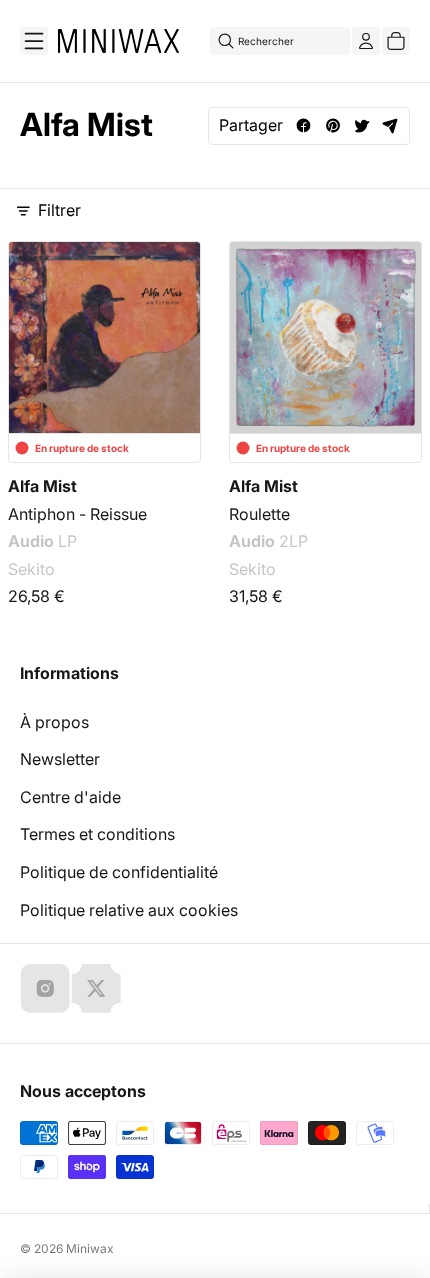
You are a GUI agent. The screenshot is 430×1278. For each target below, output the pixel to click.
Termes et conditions (97, 834)
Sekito (31, 569)
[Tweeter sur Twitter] (361, 125)
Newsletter (60, 759)
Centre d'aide (70, 797)
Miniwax (90, 1248)
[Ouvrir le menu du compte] (366, 41)
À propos (54, 722)
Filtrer (59, 210)
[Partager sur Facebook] (303, 125)
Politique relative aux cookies (129, 910)
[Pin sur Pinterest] (332, 125)
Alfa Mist (42, 486)
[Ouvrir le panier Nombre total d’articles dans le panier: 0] (396, 41)
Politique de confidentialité (119, 872)
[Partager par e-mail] (390, 125)
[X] (96, 988)
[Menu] (34, 41)
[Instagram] (45, 988)
